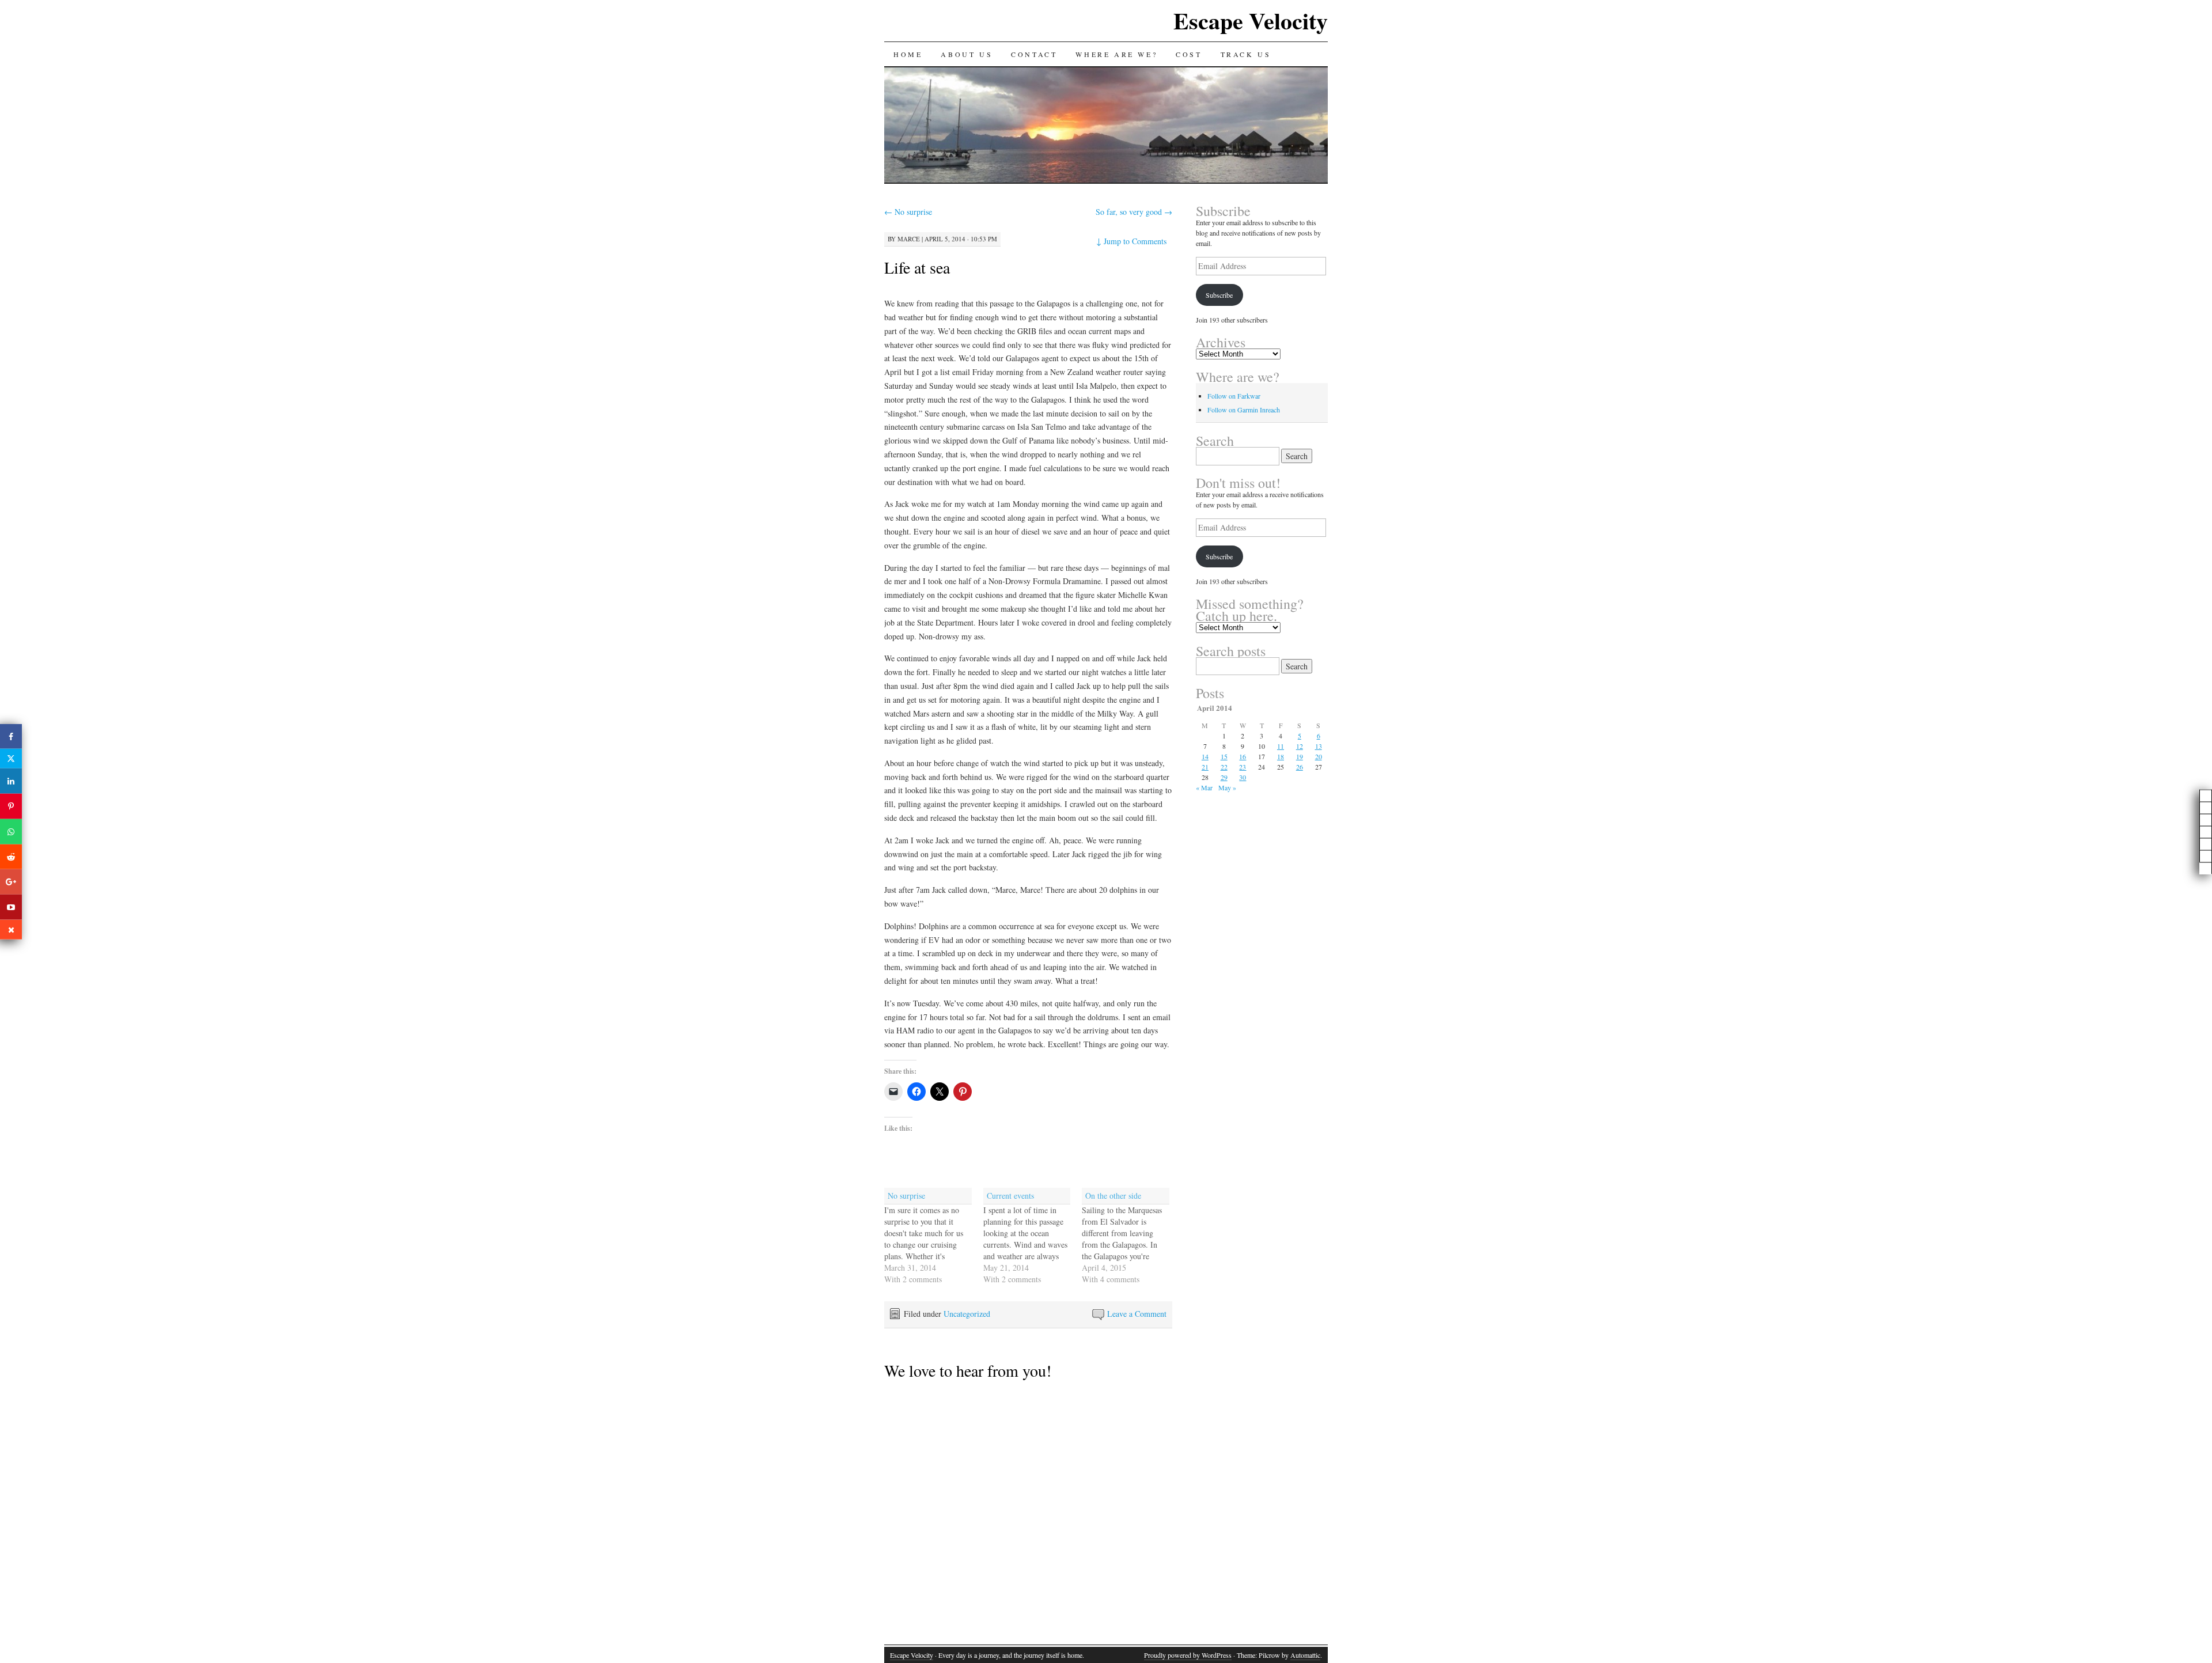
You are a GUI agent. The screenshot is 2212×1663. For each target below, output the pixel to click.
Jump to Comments (1131, 241)
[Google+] (11, 882)
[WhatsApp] (11, 832)
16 (1243, 756)
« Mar (1204, 787)
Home (908, 54)
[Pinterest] (11, 806)
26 (1300, 767)
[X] (11, 759)
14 (1205, 756)
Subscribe (1219, 295)
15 (1224, 756)
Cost (1189, 54)
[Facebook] (11, 736)
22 (1224, 767)
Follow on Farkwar (1234, 396)
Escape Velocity (1251, 20)
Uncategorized (967, 1314)
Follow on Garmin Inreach (1244, 410)
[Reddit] (11, 857)
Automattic (1305, 1655)
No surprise (908, 212)
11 (1281, 746)
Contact (1034, 54)
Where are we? (1116, 54)
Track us (1246, 54)
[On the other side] (1131, 1236)
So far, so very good (1134, 212)
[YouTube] (11, 907)
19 (1300, 756)
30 (1243, 777)
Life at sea (917, 267)
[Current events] (1033, 1236)
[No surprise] (934, 1236)
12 (1300, 746)
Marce (909, 239)
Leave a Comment (1137, 1314)
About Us (967, 54)
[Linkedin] (11, 781)
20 (1319, 756)
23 (1243, 767)
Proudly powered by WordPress (1188, 1655)
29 (1224, 777)
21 (1205, 767)
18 (1281, 756)
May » (1227, 787)
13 (1319, 746)
